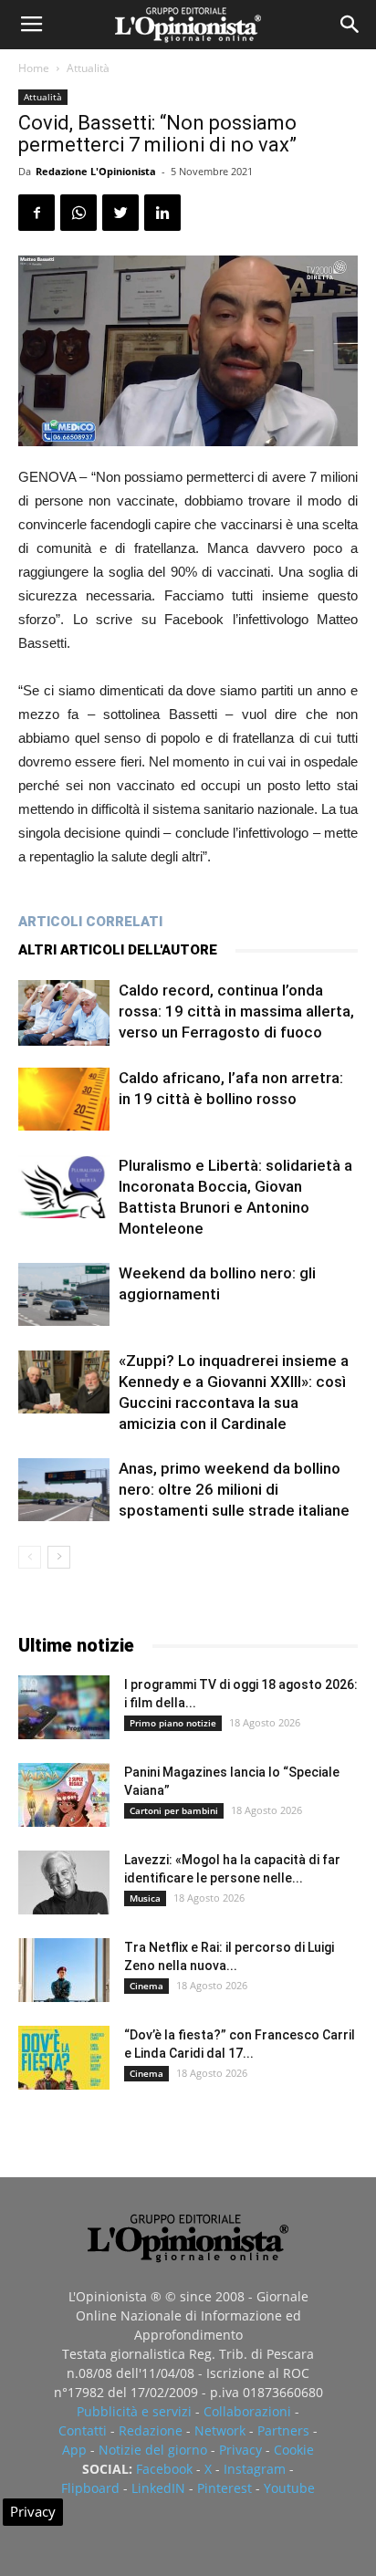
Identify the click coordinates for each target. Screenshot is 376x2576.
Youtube (289, 2488)
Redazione (151, 2430)
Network (220, 2430)
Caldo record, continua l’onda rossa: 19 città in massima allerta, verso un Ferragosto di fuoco (236, 1011)
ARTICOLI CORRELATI (90, 922)
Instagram (255, 2469)
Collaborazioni (247, 2411)
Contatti (83, 2430)
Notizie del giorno (153, 2450)
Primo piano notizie (173, 1723)
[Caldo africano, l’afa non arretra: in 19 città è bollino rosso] (64, 1099)
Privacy (240, 2450)
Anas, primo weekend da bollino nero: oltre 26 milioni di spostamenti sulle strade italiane (234, 1489)
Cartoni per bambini (174, 1810)
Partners (283, 2430)
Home (34, 68)
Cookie (294, 2450)
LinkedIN (158, 2488)
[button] (350, 25)
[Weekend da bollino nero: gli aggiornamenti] (64, 1294)
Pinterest (225, 2488)
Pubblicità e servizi (134, 2411)
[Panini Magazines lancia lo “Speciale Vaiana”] (64, 1795)
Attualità (88, 68)
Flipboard (90, 2488)
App (74, 2450)
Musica (145, 1898)
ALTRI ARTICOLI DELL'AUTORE (118, 950)
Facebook (164, 2469)
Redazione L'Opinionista (96, 171)
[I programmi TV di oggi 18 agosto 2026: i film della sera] (64, 1707)
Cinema (146, 1986)
